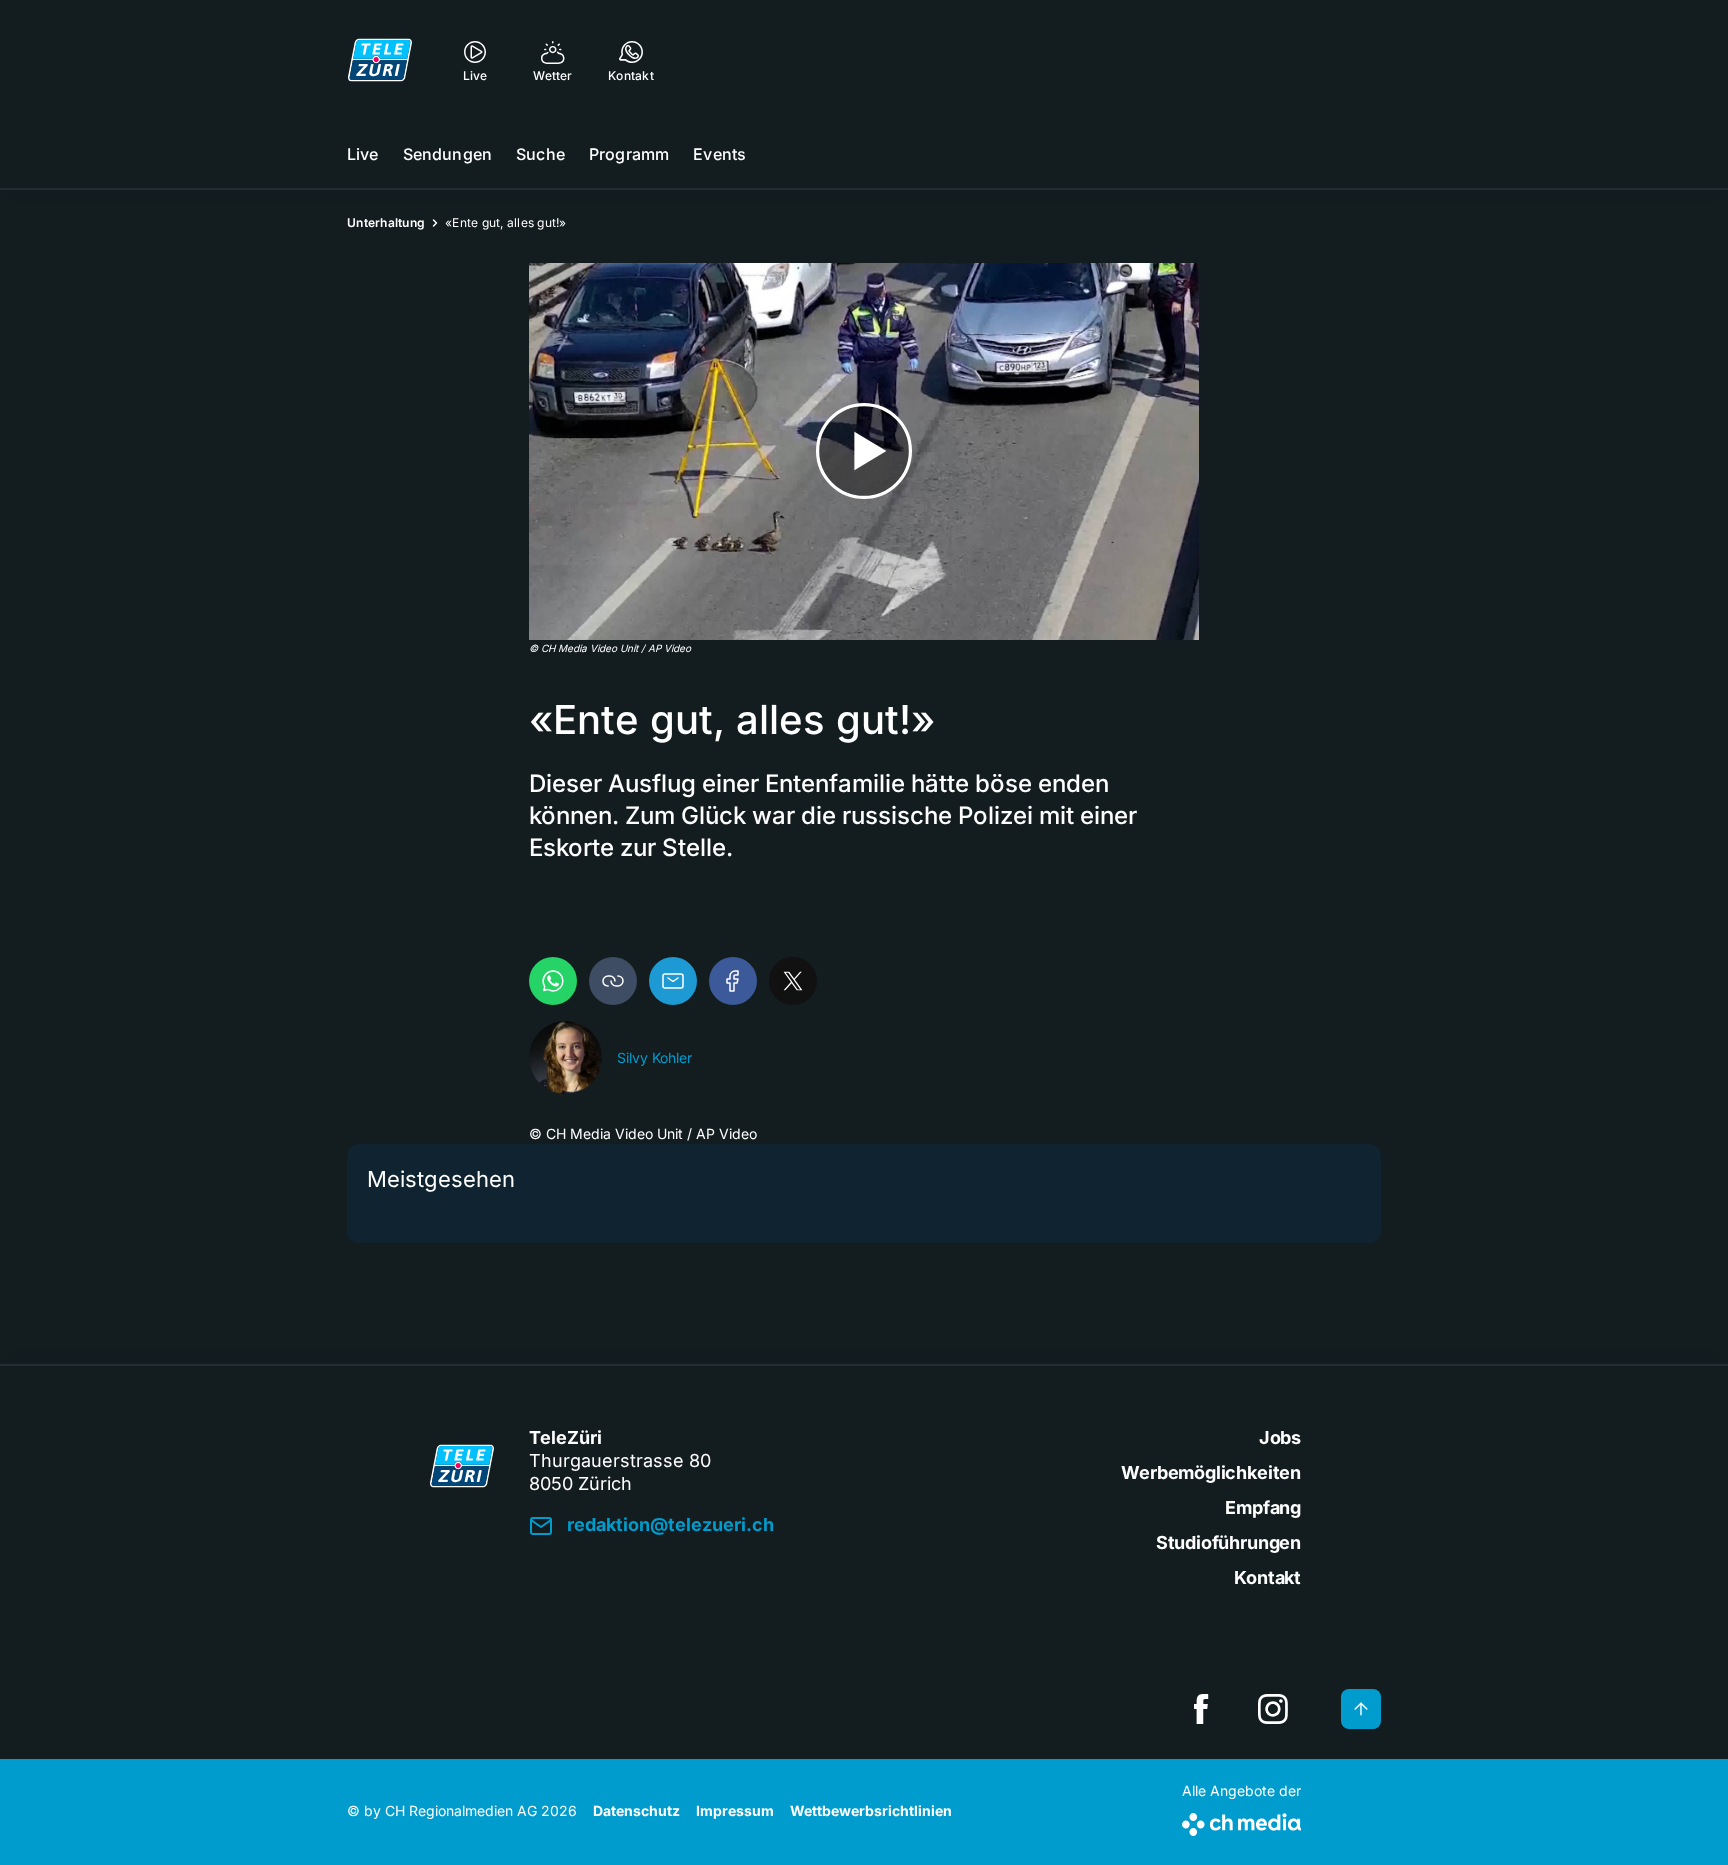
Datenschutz (636, 1810)
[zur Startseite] (380, 60)
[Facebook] (733, 981)
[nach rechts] (1354, 1305)
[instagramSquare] (1273, 1709)
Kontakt (1267, 1577)
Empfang (1263, 1507)
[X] (793, 981)
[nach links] (374, 1305)
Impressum (735, 1810)
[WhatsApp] (553, 981)
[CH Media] (1241, 1820)
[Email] (673, 981)
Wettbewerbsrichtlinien (871, 1810)
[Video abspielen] (864, 451)
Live (363, 154)
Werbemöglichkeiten (1211, 1472)
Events (719, 154)
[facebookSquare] (1201, 1709)
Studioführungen (1228, 1542)
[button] (613, 981)
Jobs (1280, 1437)
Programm (629, 154)
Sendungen (447, 154)
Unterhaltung (386, 222)
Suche (540, 154)
